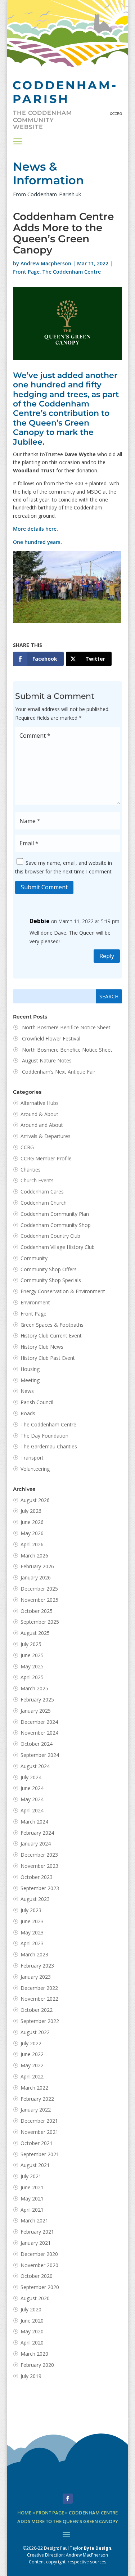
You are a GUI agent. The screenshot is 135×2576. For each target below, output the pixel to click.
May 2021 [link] (32, 2199)
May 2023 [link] (32, 1932)
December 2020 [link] (39, 2254)
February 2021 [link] (37, 2232)
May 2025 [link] (32, 1666)
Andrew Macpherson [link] (46, 263)
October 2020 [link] (37, 2276)
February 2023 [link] (37, 1966)
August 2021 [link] (35, 2165)
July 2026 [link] (31, 1511)
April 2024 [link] (32, 1810)
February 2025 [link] (37, 1700)
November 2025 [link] (39, 1600)
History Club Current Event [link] (51, 1336)
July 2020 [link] (31, 2309)
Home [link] (24, 2513)
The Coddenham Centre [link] (72, 272)
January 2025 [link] (36, 1711)
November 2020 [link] (39, 2265)
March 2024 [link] (34, 1822)
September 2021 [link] (40, 2154)
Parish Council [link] (37, 1402)
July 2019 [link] (31, 2376)
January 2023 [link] (36, 1977)
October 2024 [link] (37, 1744)
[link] (38, 659)
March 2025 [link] (34, 1688)
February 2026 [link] (37, 1566)
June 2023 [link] (32, 1921)
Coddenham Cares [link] (42, 1192)
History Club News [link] (42, 1347)
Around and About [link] (42, 1125)
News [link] (27, 1391)
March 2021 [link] (34, 2220)
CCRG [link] (27, 1147)
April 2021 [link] (32, 2210)
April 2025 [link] (32, 1677)
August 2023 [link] (35, 1899)
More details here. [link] (35, 529)
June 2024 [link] (32, 1788)
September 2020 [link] (40, 2287)
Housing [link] (30, 1369)
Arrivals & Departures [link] (46, 1136)
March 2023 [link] (34, 1954)
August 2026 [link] (35, 1500)
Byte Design (98, 2548)
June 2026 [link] (32, 1522)
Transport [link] (32, 1458)
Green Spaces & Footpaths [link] (52, 1325)
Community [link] (34, 1258)
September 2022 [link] (40, 2021)
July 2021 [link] (31, 2176)
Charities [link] (31, 1170)
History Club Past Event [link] (48, 1358)
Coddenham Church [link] (44, 1203)
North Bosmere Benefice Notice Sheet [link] (67, 1050)
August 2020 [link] (35, 2298)
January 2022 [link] (36, 2110)
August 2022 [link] (35, 2032)
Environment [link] (35, 1302)
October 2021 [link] (37, 2143)
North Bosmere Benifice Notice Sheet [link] (66, 1027)
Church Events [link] (37, 1180)
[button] (18, 141)
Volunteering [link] (35, 1469)
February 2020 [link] (37, 2365)
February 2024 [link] (37, 1833)
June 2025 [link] (32, 1655)
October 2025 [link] (37, 1611)
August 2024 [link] (35, 1766)
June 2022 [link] (32, 2054)
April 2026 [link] (32, 1544)
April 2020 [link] (32, 2343)
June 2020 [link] (32, 2321)
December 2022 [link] (39, 1988)
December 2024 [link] (39, 1722)
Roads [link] (28, 1413)
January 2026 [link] (36, 1577)
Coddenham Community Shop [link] (56, 1225)
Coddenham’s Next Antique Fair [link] (59, 1072)
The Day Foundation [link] (44, 1436)
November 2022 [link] (39, 1999)
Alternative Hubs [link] (40, 1103)
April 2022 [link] (32, 2076)
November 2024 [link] (39, 1733)
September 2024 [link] (40, 1755)
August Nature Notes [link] (47, 1060)
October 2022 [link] (37, 2010)
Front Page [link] (26, 272)
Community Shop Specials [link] (51, 1280)
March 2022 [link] (34, 2088)
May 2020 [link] (32, 2331)
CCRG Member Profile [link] (46, 1158)
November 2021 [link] (39, 2132)
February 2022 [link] (37, 2099)
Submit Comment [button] (44, 887)
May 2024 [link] (32, 1799)
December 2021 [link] (39, 2121)
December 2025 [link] (39, 1589)
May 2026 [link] (32, 1533)
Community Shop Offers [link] (49, 1269)
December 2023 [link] (39, 1855)
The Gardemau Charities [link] (49, 1446)
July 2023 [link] (31, 1910)
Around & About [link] (39, 1114)
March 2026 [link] (34, 1556)
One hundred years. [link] (37, 542)
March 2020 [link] (34, 2354)
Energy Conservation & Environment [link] (63, 1291)
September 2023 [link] (40, 1888)
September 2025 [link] (40, 1622)
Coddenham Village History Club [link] (58, 1247)
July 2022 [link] (31, 2043)
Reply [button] (107, 956)
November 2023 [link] (39, 1866)
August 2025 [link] (35, 1633)
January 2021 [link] (36, 2243)
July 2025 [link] (31, 1644)
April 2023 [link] (32, 1943)
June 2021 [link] (32, 2187)
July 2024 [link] (31, 1777)
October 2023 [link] (37, 1877)
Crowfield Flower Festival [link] (51, 1039)
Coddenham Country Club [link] (50, 1236)
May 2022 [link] (32, 2065)
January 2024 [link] (36, 1844)
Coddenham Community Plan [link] (55, 1214)
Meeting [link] (30, 1380)
